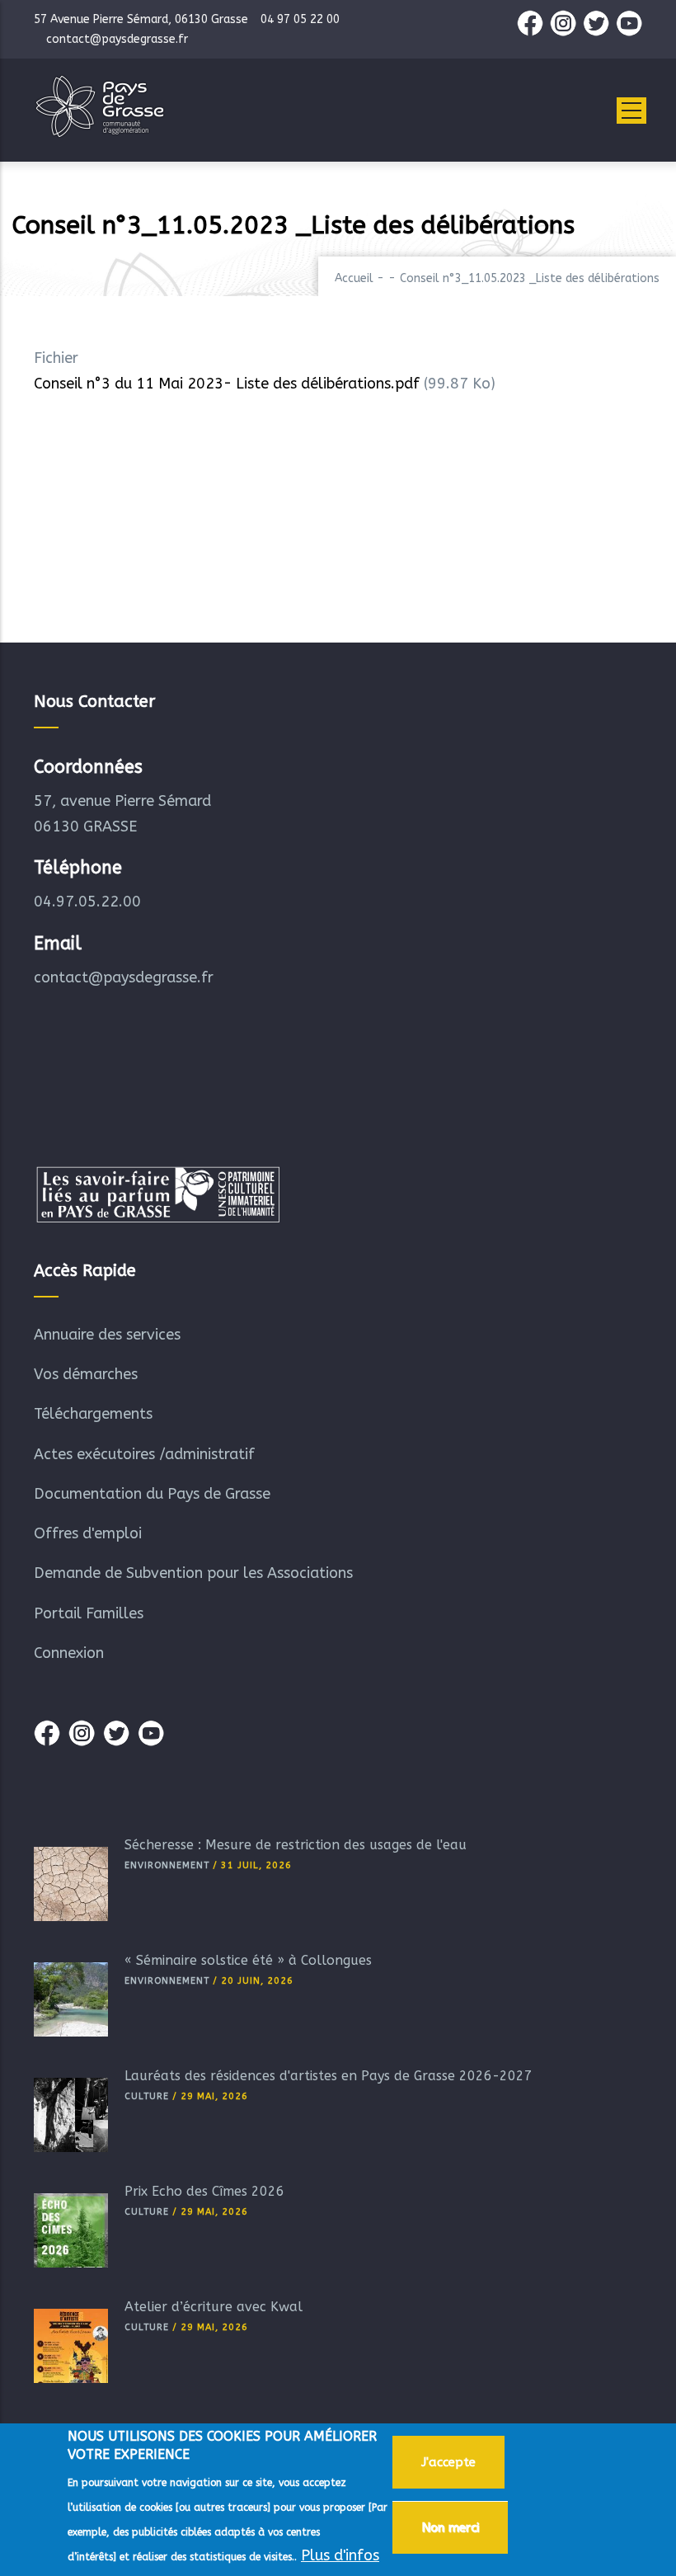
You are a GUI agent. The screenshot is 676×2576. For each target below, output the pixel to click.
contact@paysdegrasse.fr (124, 977)
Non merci (450, 2527)
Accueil (354, 278)
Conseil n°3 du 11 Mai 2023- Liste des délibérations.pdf (227, 384)
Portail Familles (89, 1613)
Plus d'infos (340, 2555)
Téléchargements (93, 1414)
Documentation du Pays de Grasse (152, 1494)
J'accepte (448, 2462)
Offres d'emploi (88, 1533)
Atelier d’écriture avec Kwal (214, 2307)
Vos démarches (86, 1374)
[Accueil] (100, 106)
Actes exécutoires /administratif (144, 1454)
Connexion (69, 1653)
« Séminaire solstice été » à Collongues (248, 1960)
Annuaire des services (107, 1335)
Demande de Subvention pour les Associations (193, 1573)
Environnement (167, 1865)
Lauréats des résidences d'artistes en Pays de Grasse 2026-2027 (329, 2076)
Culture (147, 2096)
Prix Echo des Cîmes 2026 (204, 2191)
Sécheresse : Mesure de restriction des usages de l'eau (296, 1845)
